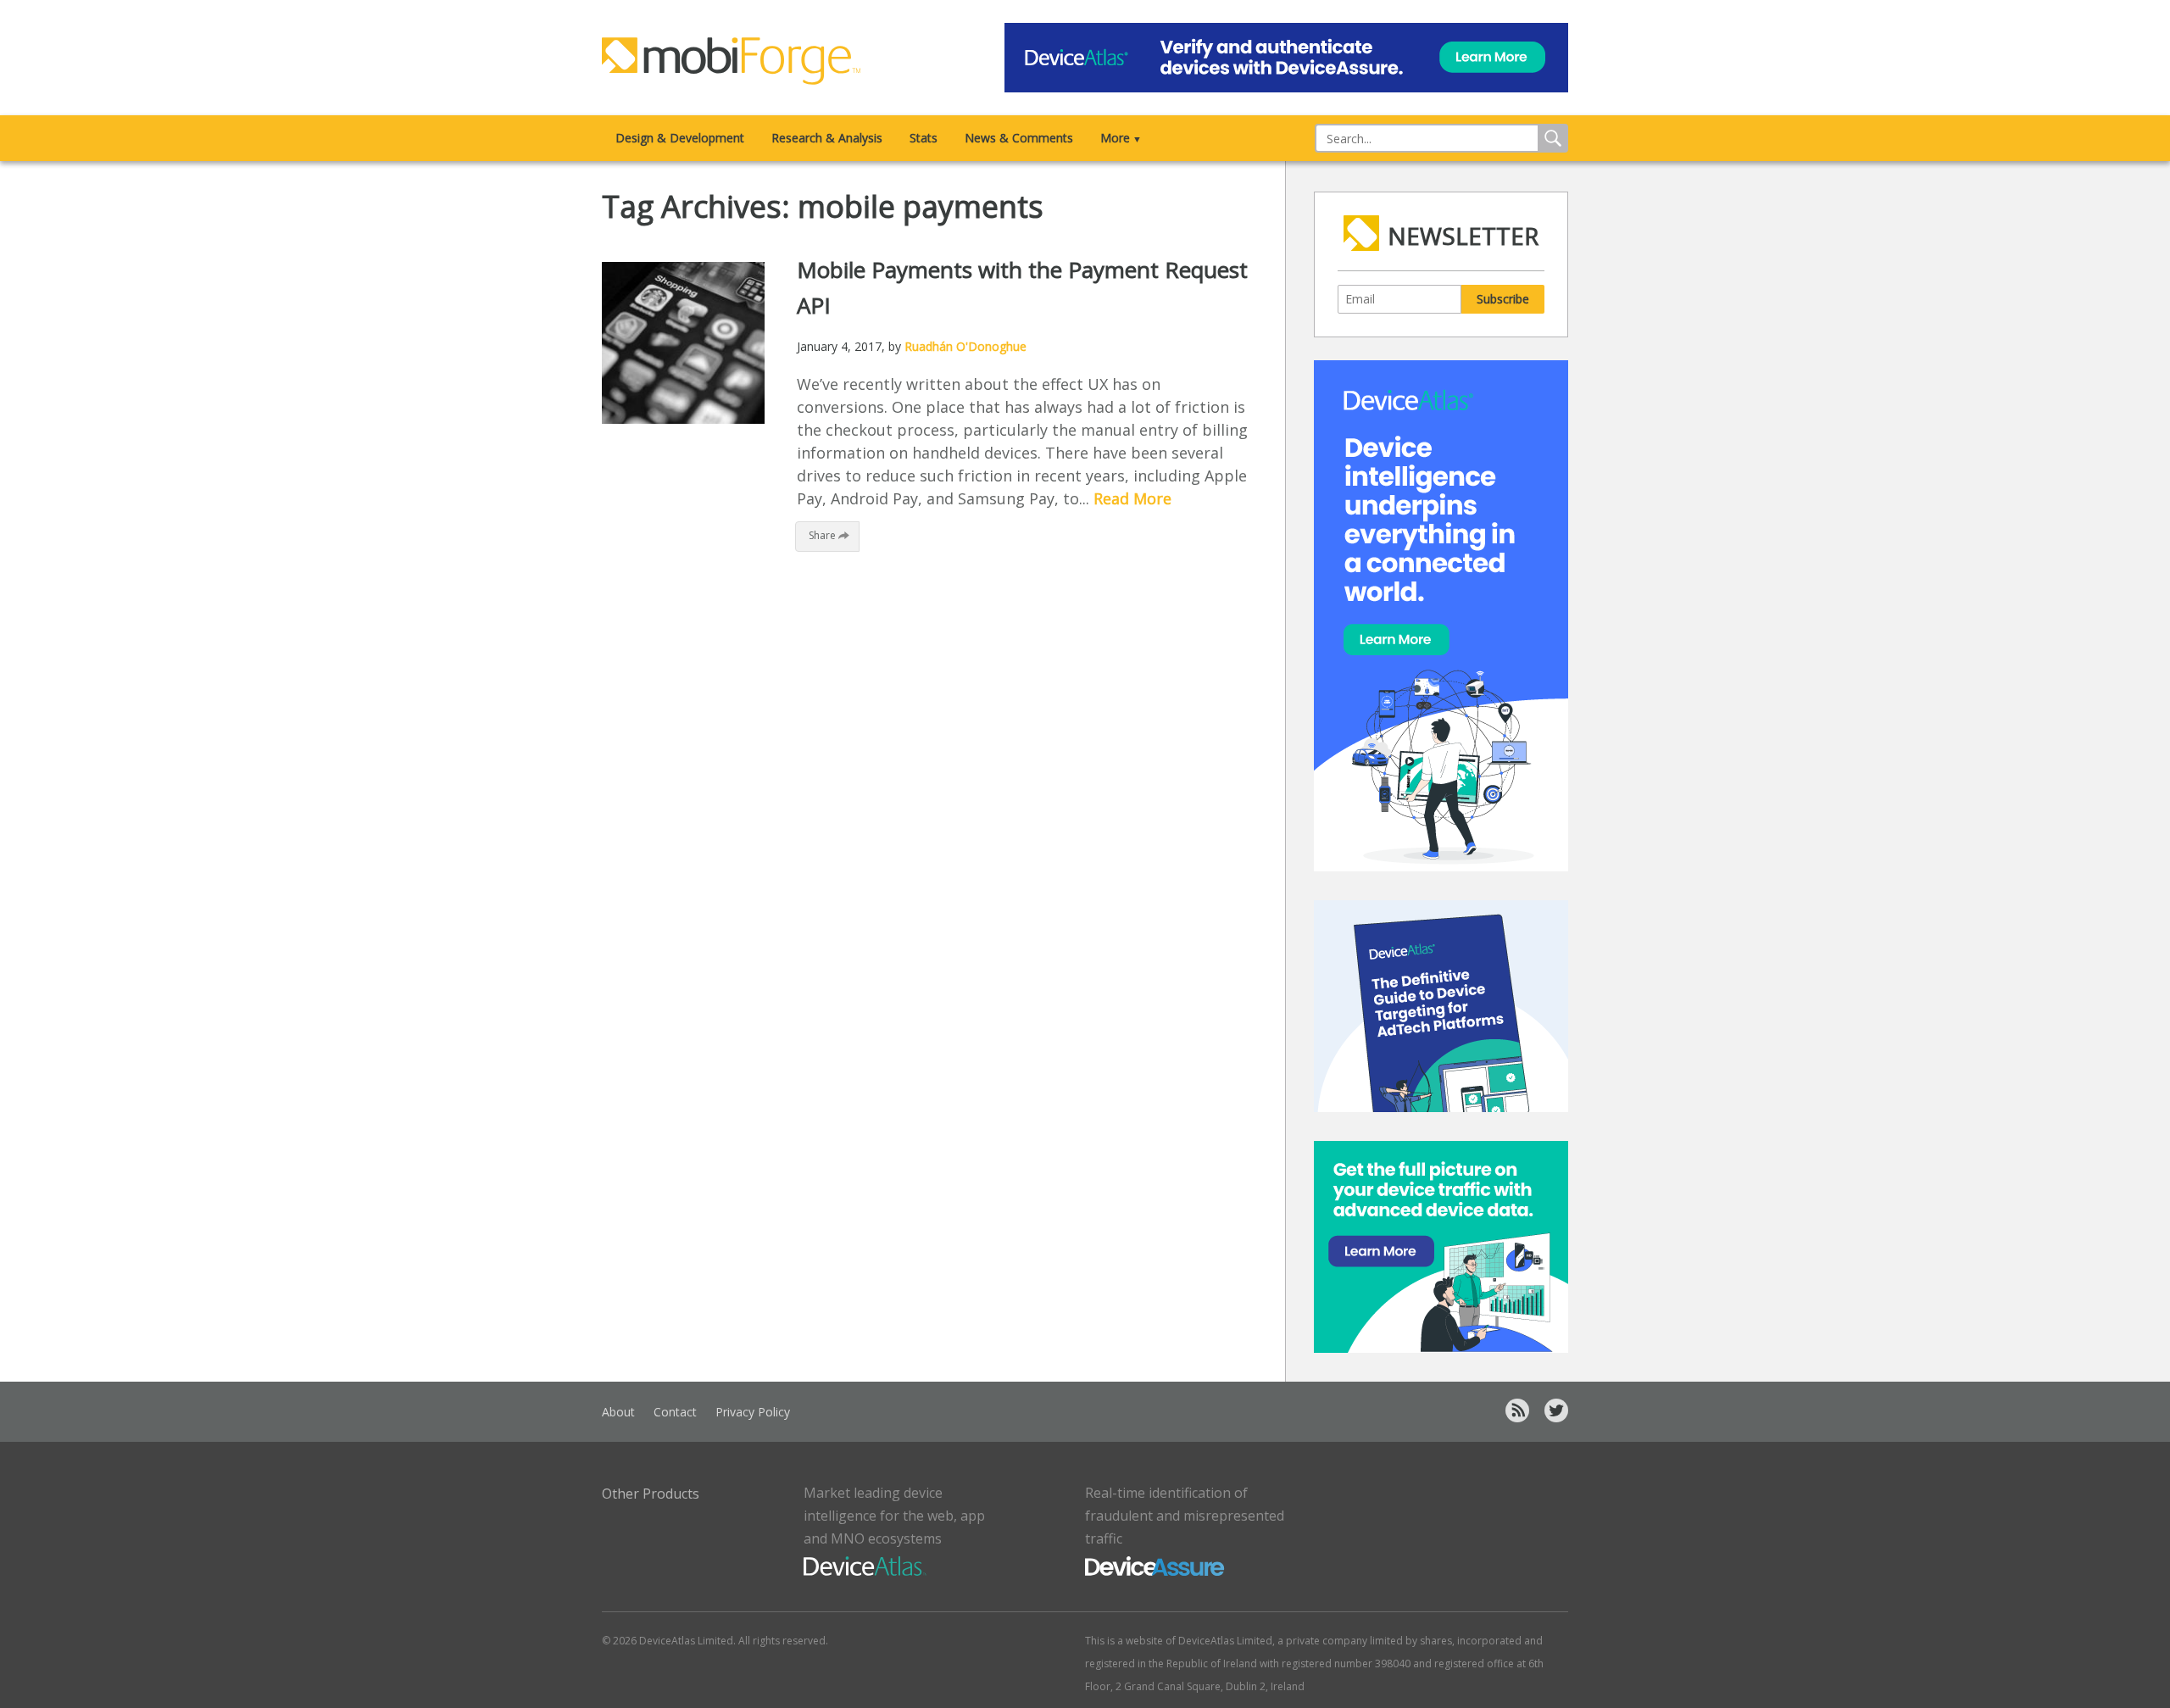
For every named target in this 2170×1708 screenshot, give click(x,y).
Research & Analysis (827, 138)
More (1121, 138)
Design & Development (680, 138)
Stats (924, 138)
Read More (1132, 498)
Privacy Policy (753, 1412)
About (618, 1412)
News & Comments (1019, 138)
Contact (675, 1412)
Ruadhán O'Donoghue (965, 346)
